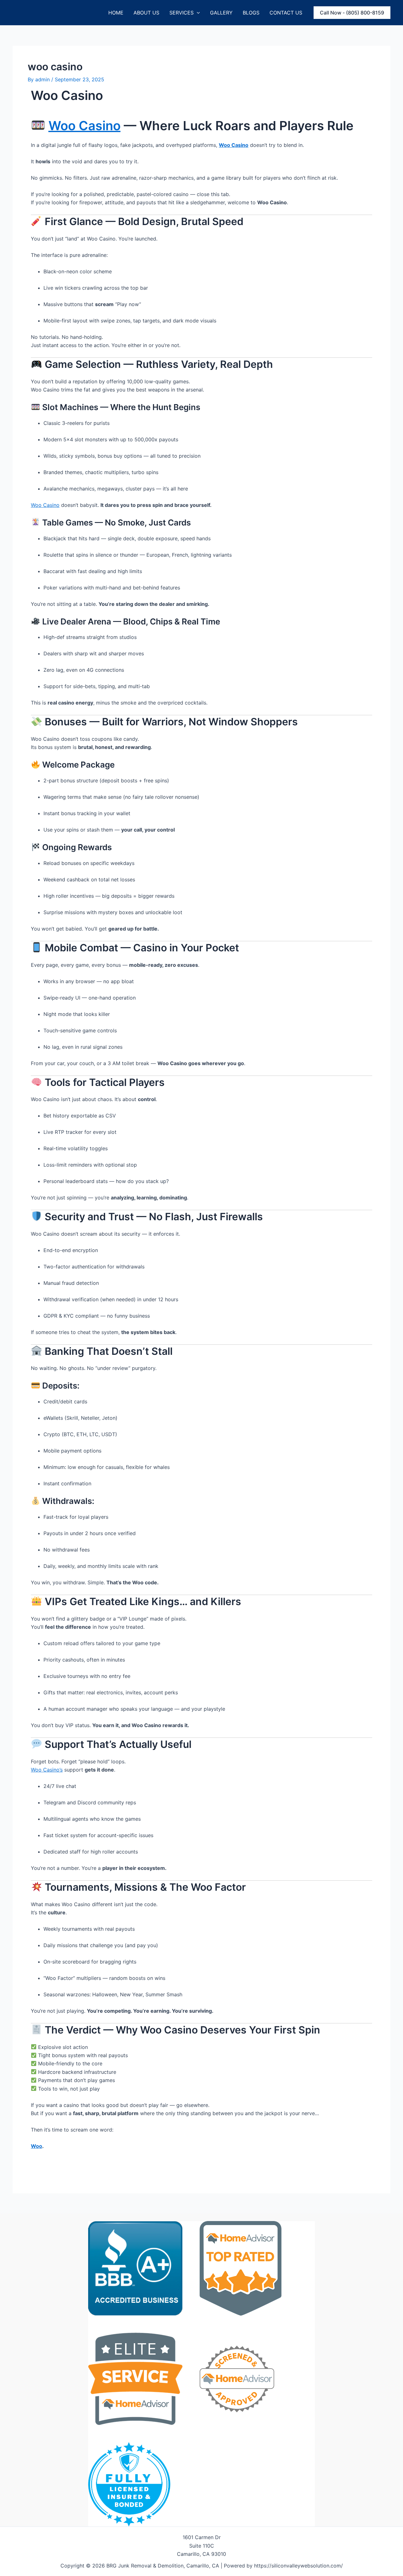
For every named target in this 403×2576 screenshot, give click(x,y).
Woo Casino (85, 126)
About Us (146, 13)
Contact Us (286, 13)
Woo (37, 2146)
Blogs (251, 13)
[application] (197, 13)
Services (182, 13)
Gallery (221, 13)
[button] (352, 13)
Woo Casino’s (47, 1770)
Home (116, 13)
